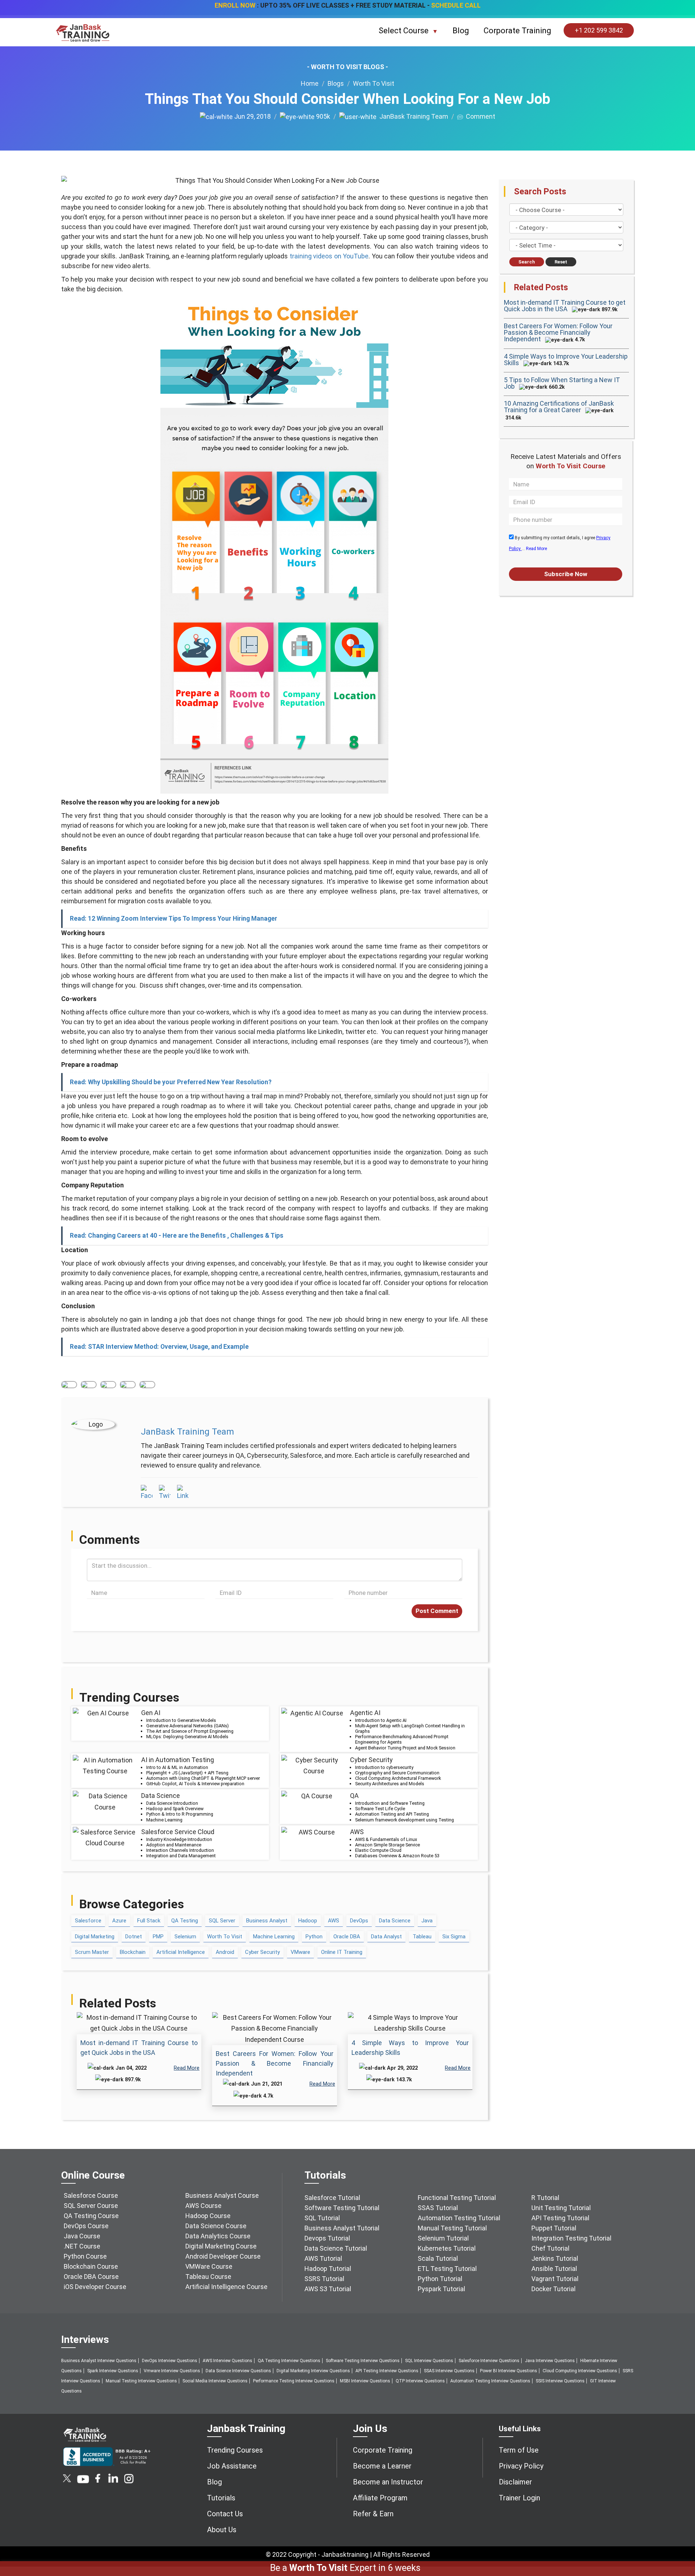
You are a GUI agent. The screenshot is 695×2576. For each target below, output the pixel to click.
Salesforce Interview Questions (489, 2361)
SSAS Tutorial (438, 2208)
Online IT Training (342, 1952)
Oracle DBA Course (91, 2277)
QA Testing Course (91, 2216)
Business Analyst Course (222, 2195)
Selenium (185, 1937)
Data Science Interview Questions (238, 2371)
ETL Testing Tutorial (447, 2269)
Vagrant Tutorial (555, 2279)
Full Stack (149, 1921)
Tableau (422, 1937)
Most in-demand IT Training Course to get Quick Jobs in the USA (565, 306)
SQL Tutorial (322, 2218)
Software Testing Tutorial (342, 2208)
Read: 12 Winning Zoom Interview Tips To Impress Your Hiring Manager (174, 919)
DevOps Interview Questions (170, 2361)
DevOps (359, 1921)
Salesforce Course (91, 2195)
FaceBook (69, 1385)
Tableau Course (208, 2277)
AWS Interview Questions (228, 2361)
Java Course (82, 2236)
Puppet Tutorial (554, 2228)
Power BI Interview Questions (509, 2371)
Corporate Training (517, 31)
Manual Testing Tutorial (452, 2228)
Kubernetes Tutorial (447, 2248)
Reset (561, 262)
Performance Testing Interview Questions (294, 2381)
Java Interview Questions (550, 2361)
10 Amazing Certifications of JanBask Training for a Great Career (559, 407)
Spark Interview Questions (113, 2371)
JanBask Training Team (412, 116)
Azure (119, 1921)
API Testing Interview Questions (387, 2371)
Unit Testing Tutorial (561, 2208)
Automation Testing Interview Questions (490, 2381)
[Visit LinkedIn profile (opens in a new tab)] (183, 1493)
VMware (300, 1952)
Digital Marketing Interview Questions (313, 2371)
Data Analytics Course (218, 2236)
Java (427, 1921)
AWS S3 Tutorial (328, 2289)
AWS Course (203, 2206)
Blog (461, 31)
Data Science (395, 1921)
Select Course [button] (405, 31)
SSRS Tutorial (324, 2279)
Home (310, 83)
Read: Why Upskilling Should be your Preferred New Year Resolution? (171, 1082)
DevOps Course (86, 2226)
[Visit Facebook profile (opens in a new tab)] (147, 1493)
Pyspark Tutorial (441, 2289)
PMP (158, 1937)
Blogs (336, 83)
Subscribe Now (566, 574)
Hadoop (308, 1921)
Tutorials (221, 2498)
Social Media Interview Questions (215, 2381)
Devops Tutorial (327, 2238)
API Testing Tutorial (560, 2218)
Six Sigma (454, 1937)
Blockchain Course (91, 2266)
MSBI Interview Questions (365, 2381)
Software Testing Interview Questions (363, 2361)
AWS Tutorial (323, 2258)
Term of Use (519, 2450)
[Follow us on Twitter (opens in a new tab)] (68, 2481)
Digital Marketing (95, 1937)
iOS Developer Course (95, 2287)
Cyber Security (262, 1952)
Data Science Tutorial (336, 2248)
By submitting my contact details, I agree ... (560, 543)
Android (225, 1952)
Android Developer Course (223, 2256)
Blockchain (133, 1952)
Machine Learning (274, 1937)
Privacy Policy (521, 2466)
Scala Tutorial (438, 2258)
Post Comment (437, 1611)
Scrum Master (92, 1952)
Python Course (85, 2256)
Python (314, 1937)
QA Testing (185, 1921)
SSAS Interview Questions (449, 2371)
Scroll (681, 2540)
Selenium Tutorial (443, 2238)
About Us (222, 2530)
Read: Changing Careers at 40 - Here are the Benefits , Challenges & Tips (177, 1236)
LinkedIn (108, 1385)
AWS (334, 1921)
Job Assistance (232, 2466)
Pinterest (128, 1385)
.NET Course (82, 2246)
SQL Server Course (91, 2206)
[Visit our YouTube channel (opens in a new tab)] (83, 2481)
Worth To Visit (374, 83)
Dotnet (134, 1937)
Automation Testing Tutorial (459, 2218)
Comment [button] (479, 116)
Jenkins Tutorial (555, 2258)
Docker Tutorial (553, 2289)
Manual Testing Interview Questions (141, 2381)
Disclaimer (515, 2482)
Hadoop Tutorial (328, 2269)
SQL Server (222, 1921)
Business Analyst (267, 1921)
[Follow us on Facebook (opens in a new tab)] (98, 2481)
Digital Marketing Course (221, 2246)
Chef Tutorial (550, 2248)
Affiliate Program (380, 2498)
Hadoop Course (208, 2216)
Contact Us (225, 2514)
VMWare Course (209, 2266)
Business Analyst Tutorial (342, 2228)
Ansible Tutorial (554, 2269)
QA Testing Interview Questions (289, 2361)
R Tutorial (545, 2198)
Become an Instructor (388, 2482)
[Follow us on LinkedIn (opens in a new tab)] (113, 2481)
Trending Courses (235, 2450)
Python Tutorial (440, 2279)
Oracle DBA (347, 1937)
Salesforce (88, 1921)
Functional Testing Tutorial (457, 2198)
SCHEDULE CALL (456, 5)
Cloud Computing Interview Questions (580, 2371)
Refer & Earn (373, 2514)
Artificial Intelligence (181, 1952)
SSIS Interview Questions (560, 2381)
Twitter (89, 1385)
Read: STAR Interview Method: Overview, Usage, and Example (159, 1347)
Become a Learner (382, 2466)
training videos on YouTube (329, 256)
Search (527, 262)
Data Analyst (386, 1937)
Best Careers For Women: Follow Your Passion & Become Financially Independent (275, 2063)
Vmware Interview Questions (172, 2371)
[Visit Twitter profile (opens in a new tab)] (165, 1493)
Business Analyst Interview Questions (99, 2361)
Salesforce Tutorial (332, 2198)
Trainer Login (519, 2498)
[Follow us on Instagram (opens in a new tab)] (129, 2481)
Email (147, 1385)
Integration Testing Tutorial (571, 2238)
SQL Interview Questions (429, 2361)
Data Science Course (216, 2226)
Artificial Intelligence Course (226, 2287)
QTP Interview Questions (420, 2381)
